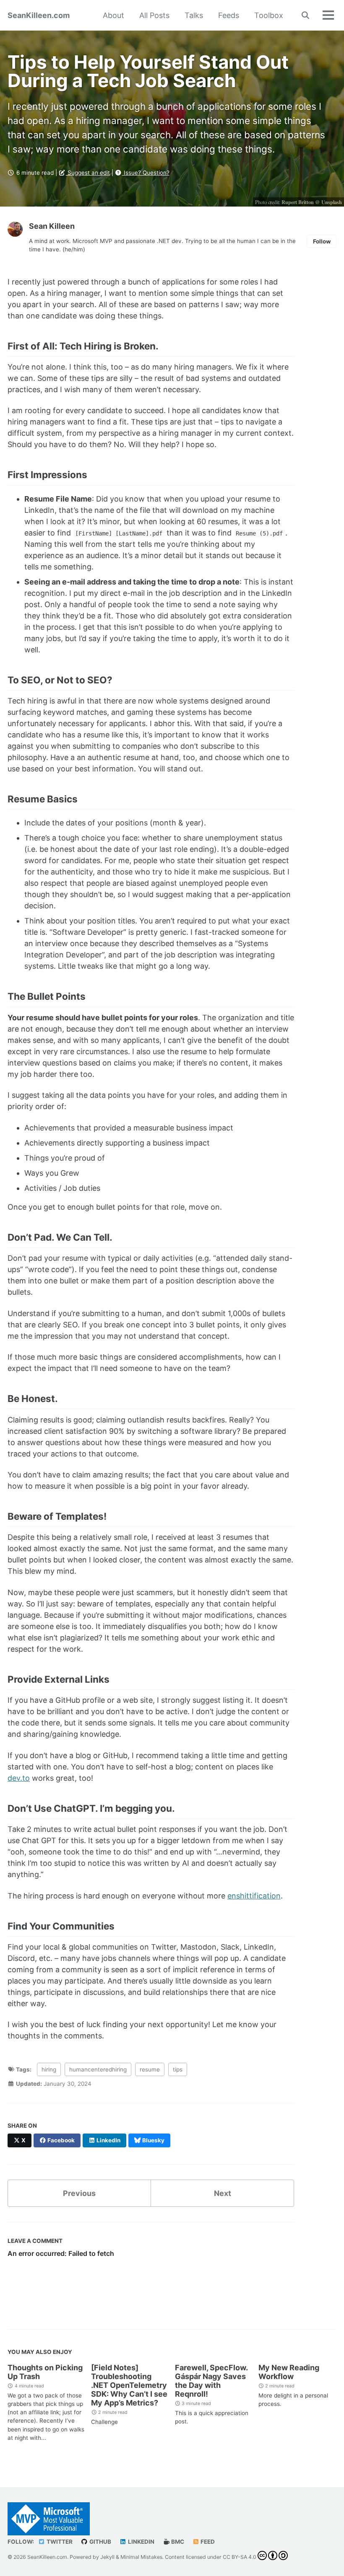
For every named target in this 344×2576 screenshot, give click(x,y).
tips (178, 2069)
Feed (207, 2542)
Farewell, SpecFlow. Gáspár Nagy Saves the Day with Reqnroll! (211, 2381)
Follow (322, 241)
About (113, 15)
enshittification (254, 1896)
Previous (79, 2193)
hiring (49, 2069)
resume (150, 2069)
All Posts (154, 15)
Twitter (59, 2542)
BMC (177, 2542)
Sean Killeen (52, 226)
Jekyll (107, 2557)
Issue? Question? (146, 173)
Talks (194, 15)
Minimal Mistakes (141, 2557)
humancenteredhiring (98, 2069)
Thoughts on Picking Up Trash (45, 2372)
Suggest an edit (88, 173)
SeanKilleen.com (39, 15)
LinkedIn (141, 2542)
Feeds (229, 15)
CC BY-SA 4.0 (240, 2557)
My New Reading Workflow (289, 2372)
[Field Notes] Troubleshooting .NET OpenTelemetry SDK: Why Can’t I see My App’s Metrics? (129, 2385)
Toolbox (269, 15)
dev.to (19, 1778)
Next (223, 2193)
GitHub (100, 2542)
